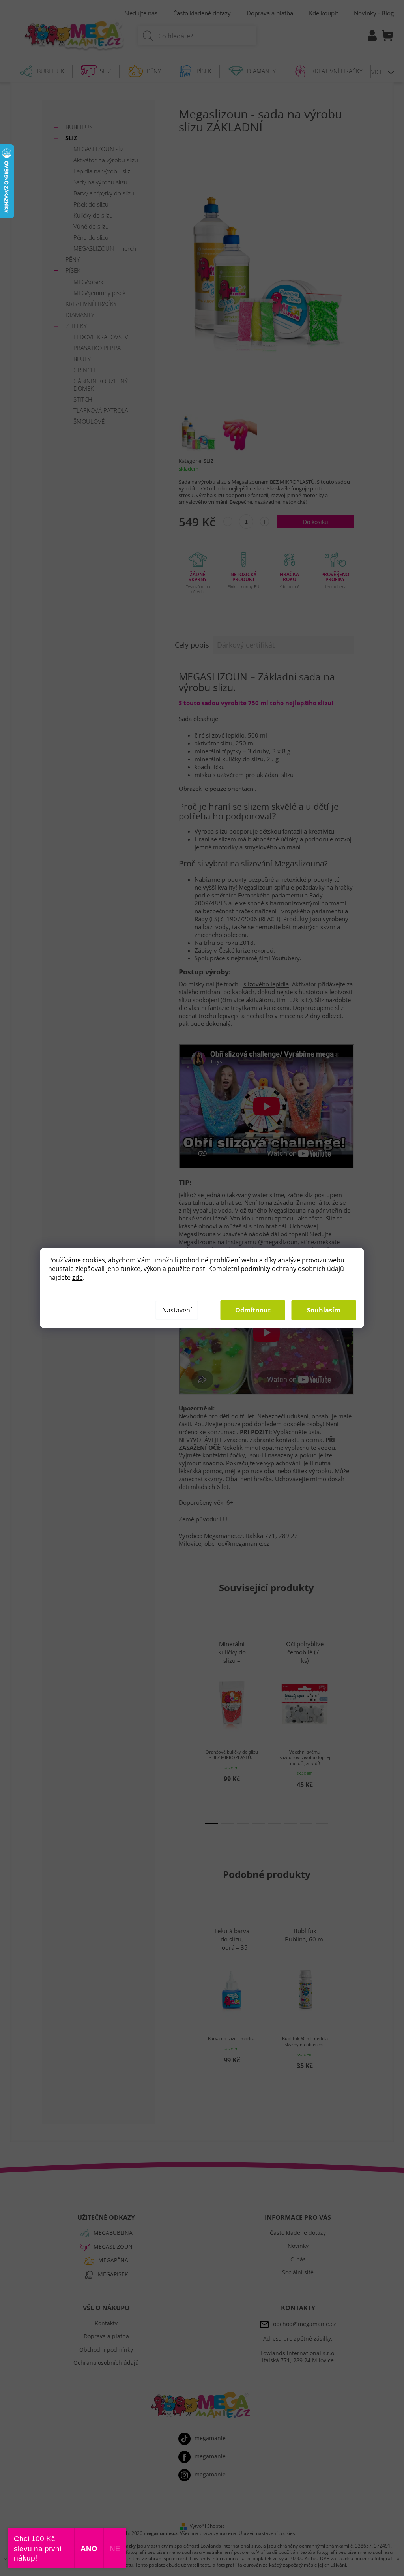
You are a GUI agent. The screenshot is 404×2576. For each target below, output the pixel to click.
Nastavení (177, 1310)
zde (78, 1277)
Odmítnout (253, 1310)
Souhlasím (324, 1310)
